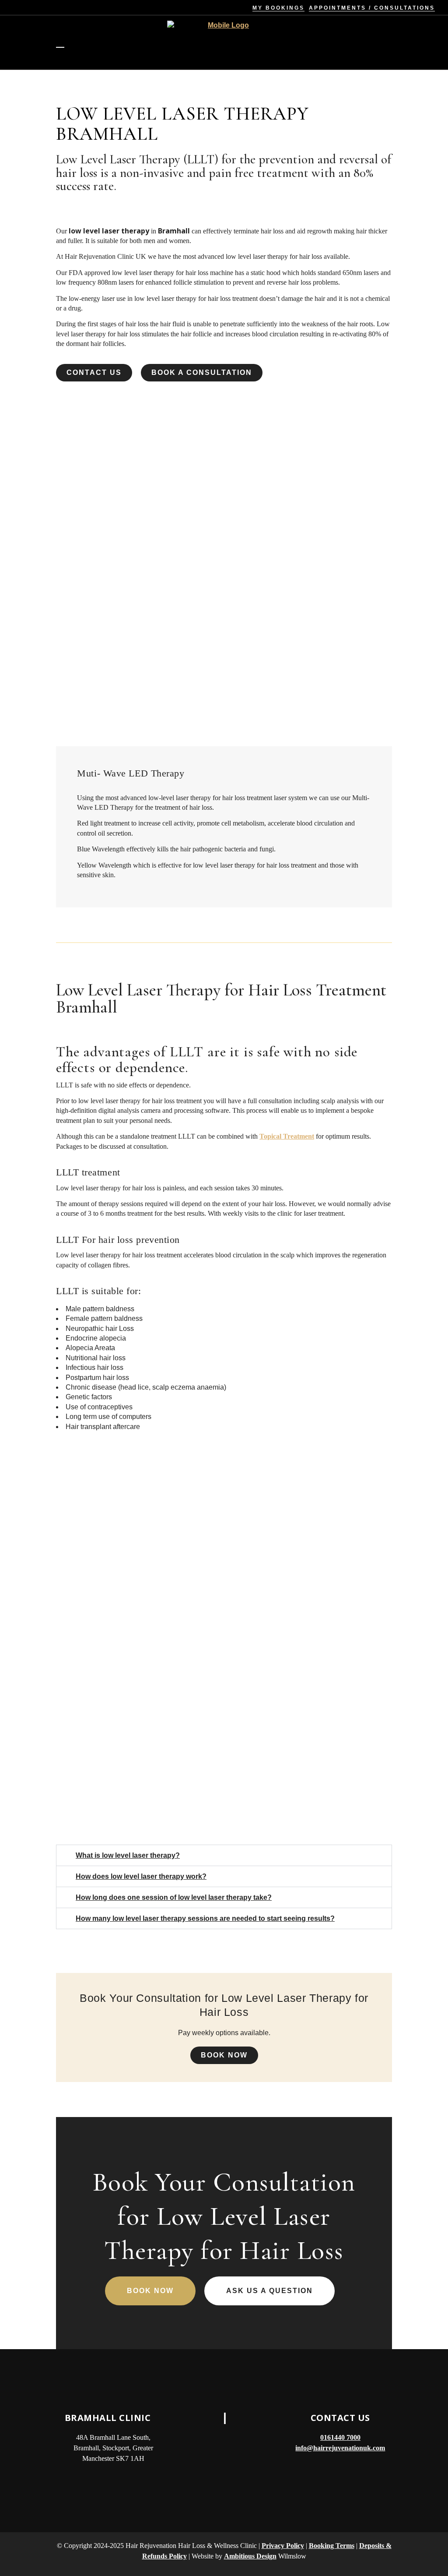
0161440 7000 (340, 2437)
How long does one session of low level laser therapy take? (174, 1897)
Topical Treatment (287, 1136)
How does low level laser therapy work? (141, 1876)
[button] (224, 1855)
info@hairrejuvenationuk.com (340, 2448)
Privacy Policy (283, 2546)
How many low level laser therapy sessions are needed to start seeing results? (205, 1918)
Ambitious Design (250, 2556)
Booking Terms (332, 2546)
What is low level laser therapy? (128, 1855)
